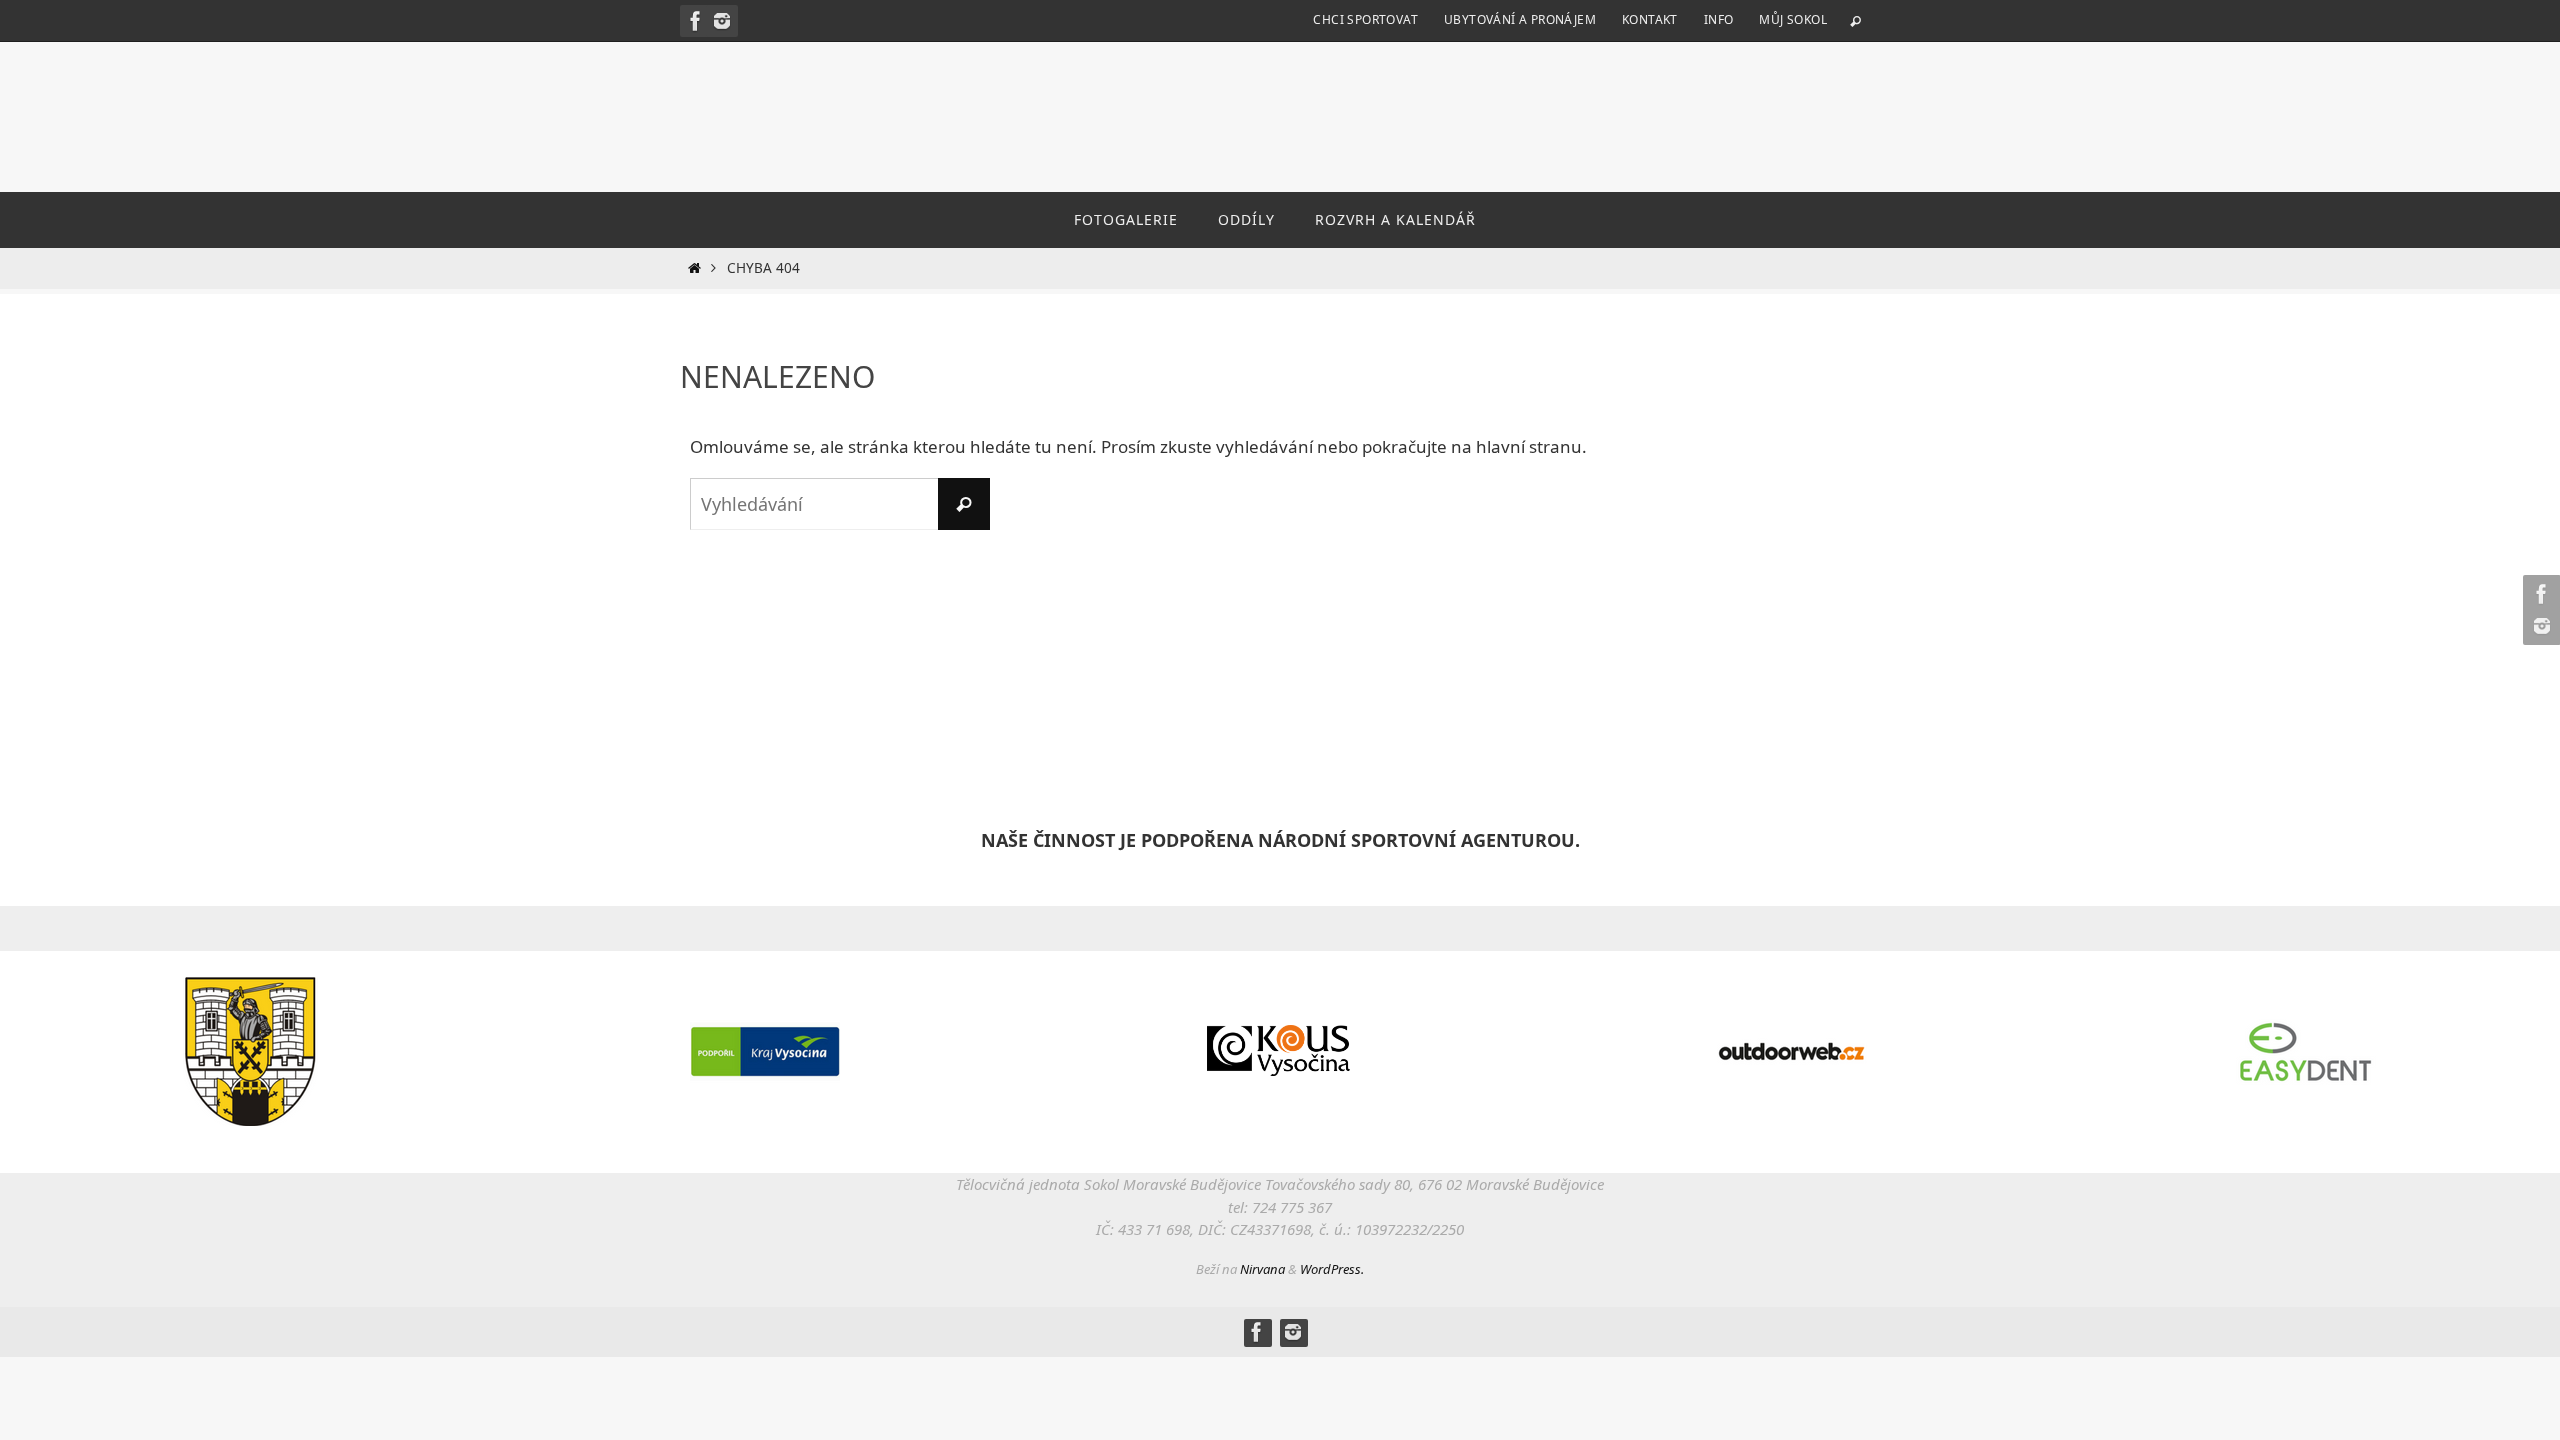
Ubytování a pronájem (1520, 19)
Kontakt (1650, 19)
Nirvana (1262, 1269)
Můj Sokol (1793, 19)
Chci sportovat (1365, 19)
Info (1719, 19)
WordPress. (1332, 1269)
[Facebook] (696, 21)
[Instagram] (722, 21)
